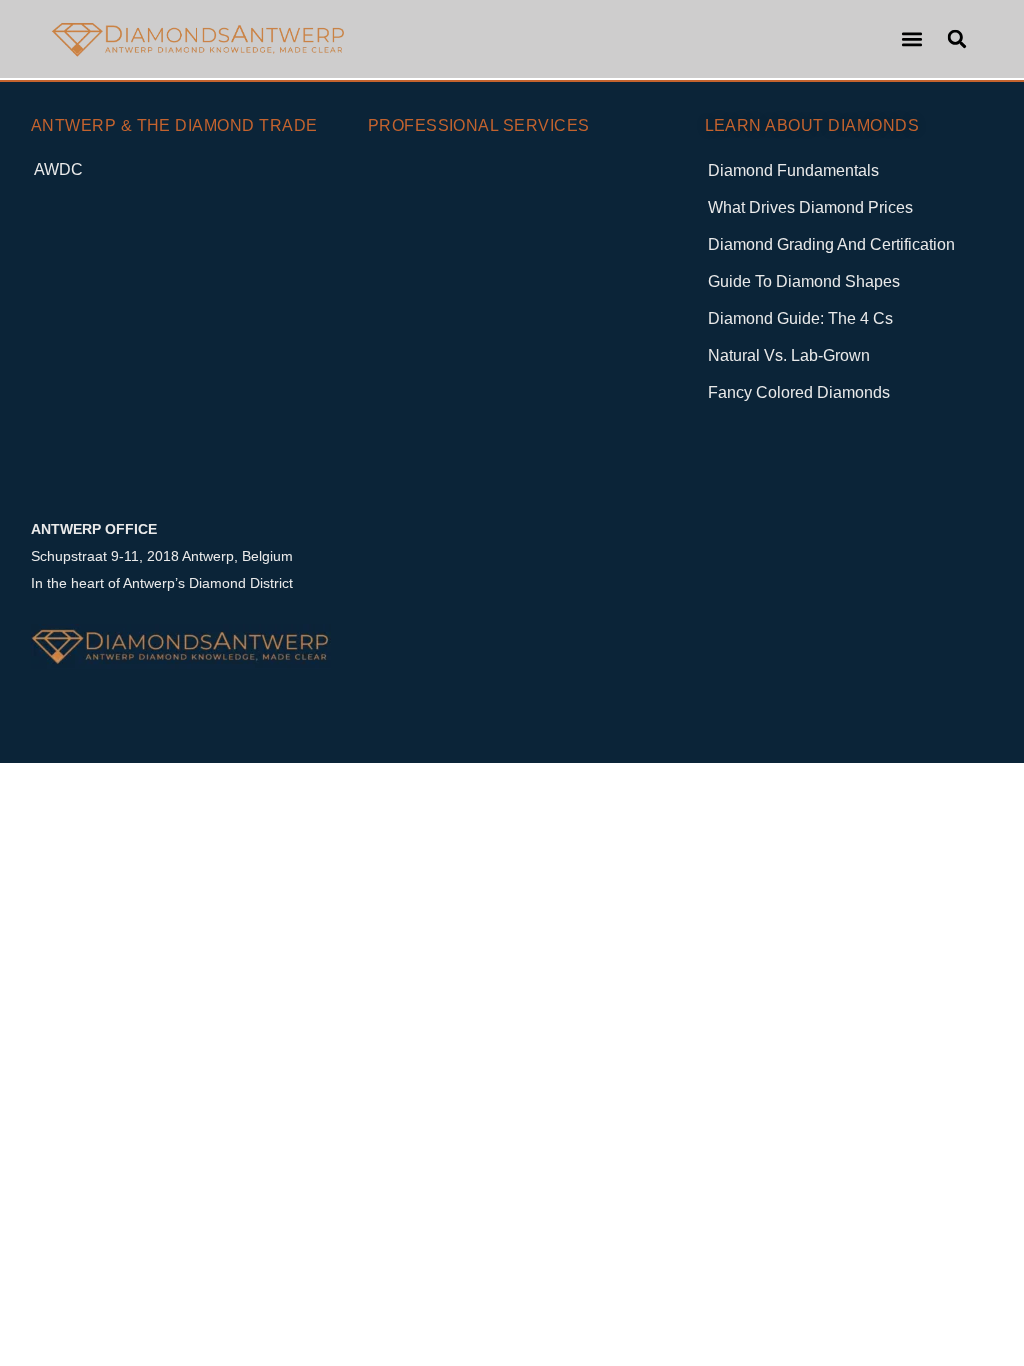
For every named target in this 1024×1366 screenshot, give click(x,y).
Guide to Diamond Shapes (804, 281)
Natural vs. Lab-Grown (789, 355)
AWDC (58, 169)
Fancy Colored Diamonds (799, 392)
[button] (911, 39)
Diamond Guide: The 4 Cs (800, 318)
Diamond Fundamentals (793, 170)
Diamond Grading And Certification (831, 244)
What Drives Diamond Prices (810, 207)
